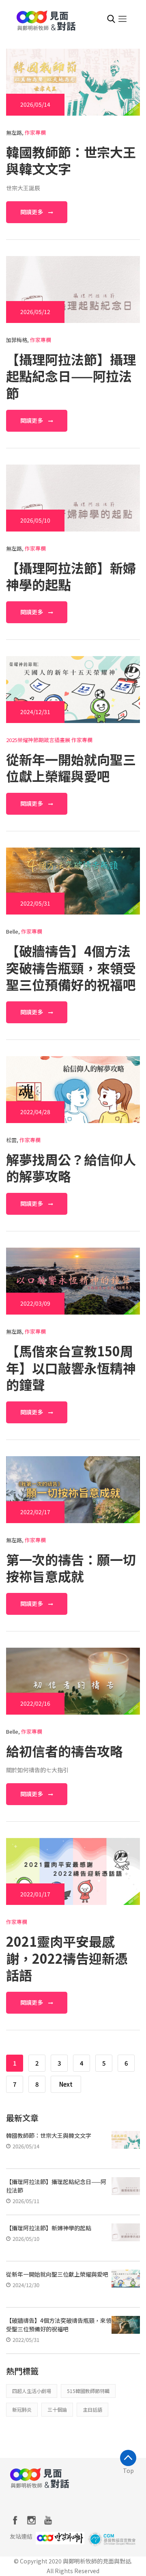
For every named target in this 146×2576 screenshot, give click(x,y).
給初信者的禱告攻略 (64, 1751)
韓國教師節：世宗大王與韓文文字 (71, 160)
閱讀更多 (32, 212)
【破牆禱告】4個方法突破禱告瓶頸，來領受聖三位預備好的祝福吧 (71, 967)
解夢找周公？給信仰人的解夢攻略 (71, 1168)
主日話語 (92, 2409)
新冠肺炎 (22, 2409)
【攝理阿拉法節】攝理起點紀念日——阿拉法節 (71, 376)
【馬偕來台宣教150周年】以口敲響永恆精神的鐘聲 (71, 1368)
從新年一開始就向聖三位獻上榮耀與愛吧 (71, 768)
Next (66, 2084)
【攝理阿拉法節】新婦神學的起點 (71, 576)
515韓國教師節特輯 (88, 2391)
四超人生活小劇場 (32, 2391)
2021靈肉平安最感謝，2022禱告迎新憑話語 (67, 1958)
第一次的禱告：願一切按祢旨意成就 (71, 1568)
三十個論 (57, 2409)
